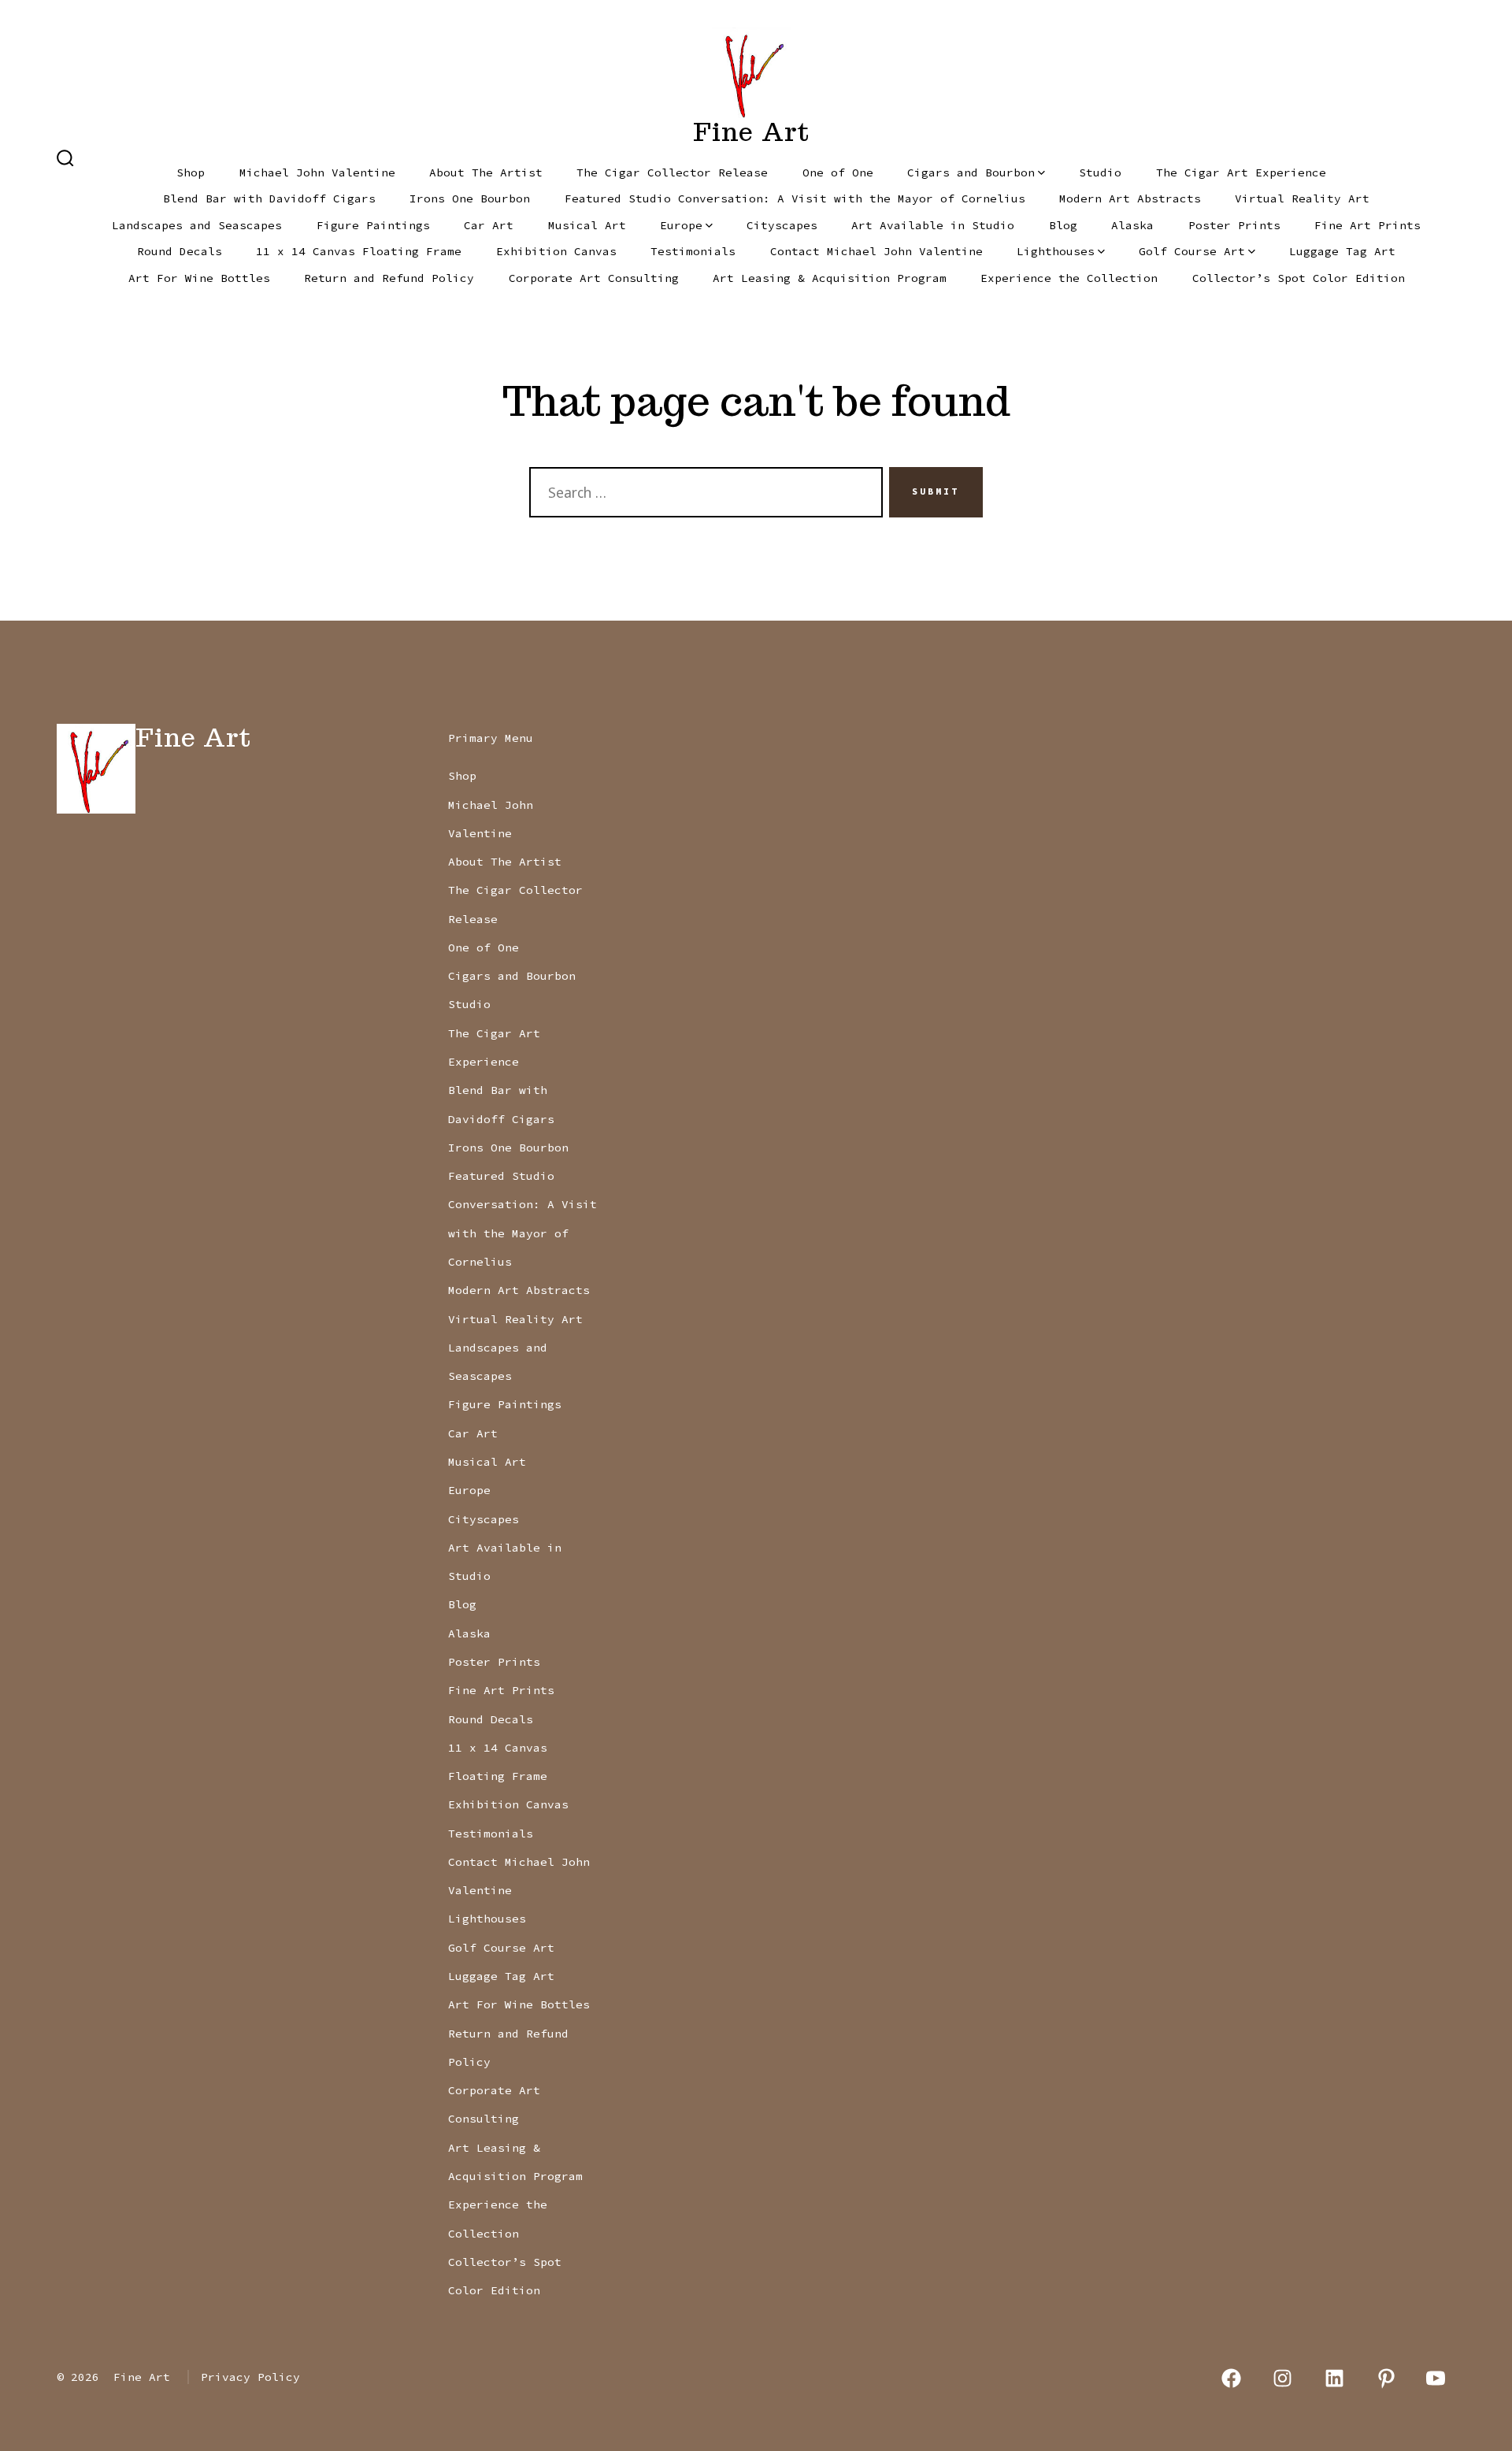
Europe (681, 225)
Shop (191, 172)
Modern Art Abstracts (1130, 198)
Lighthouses (1056, 251)
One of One (838, 172)
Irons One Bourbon (470, 198)
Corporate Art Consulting (594, 278)
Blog (1063, 225)
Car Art (489, 225)
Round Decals (180, 251)
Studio (1100, 172)
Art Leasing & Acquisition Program (830, 278)
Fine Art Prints (1367, 225)
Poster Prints (1234, 225)
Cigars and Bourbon (971, 172)
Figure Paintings (373, 225)
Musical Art (587, 225)
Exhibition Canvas (556, 251)
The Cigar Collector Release (672, 172)
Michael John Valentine (317, 172)
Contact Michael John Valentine (876, 251)
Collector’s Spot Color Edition (1299, 278)
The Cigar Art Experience (1241, 172)
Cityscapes (782, 225)
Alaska (1132, 225)
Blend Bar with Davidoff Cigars (269, 198)
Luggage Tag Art (1342, 251)
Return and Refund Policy (389, 278)
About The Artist (486, 172)
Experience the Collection (1069, 278)
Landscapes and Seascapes (197, 225)
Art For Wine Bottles (199, 278)
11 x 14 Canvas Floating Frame (359, 251)
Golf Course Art (1192, 251)
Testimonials (693, 251)
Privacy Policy (250, 2377)
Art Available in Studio (933, 225)
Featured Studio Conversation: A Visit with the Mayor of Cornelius (795, 198)
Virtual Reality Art (1302, 198)
